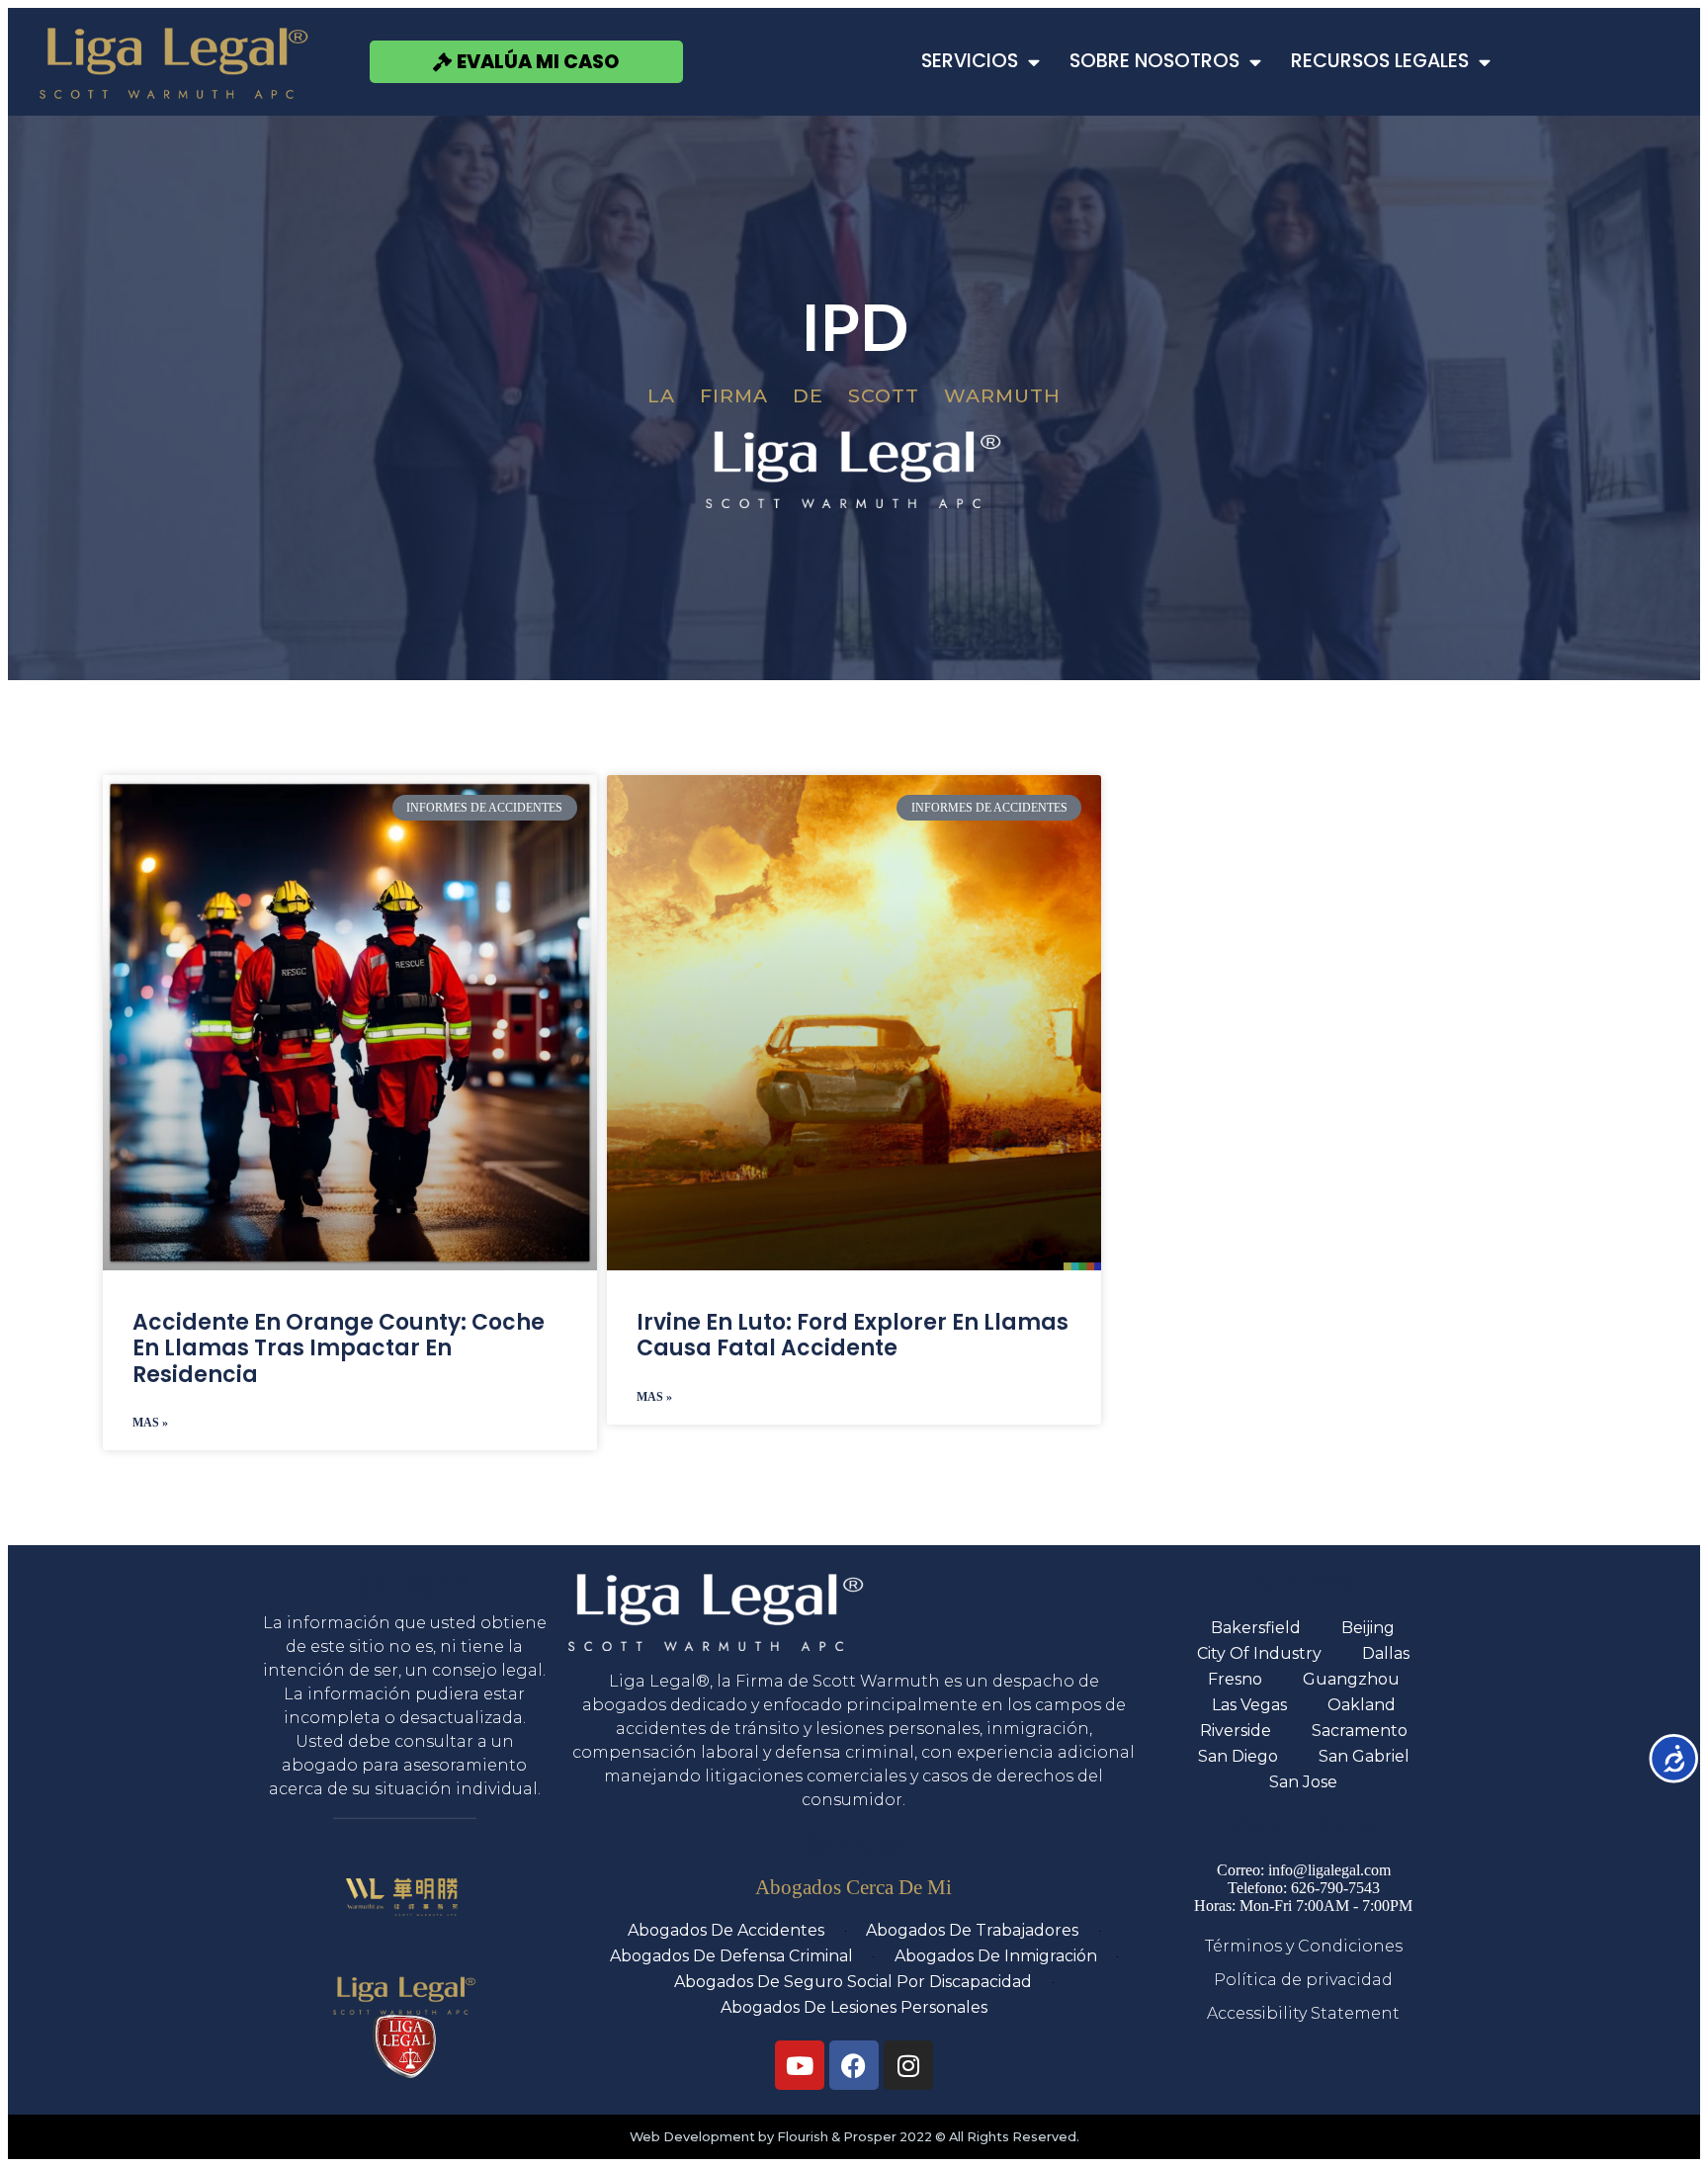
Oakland (1362, 1705)
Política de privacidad (1303, 1980)
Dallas (1386, 1653)
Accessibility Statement (1303, 2013)
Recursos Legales (1380, 61)
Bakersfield (1256, 1628)
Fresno (1235, 1679)
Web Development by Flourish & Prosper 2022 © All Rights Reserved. (854, 2137)
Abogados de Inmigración (996, 1956)
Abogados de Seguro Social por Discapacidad (853, 1982)
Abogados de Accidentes (726, 1930)
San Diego (1238, 1756)
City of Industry (1259, 1653)
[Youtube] (800, 2065)
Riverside (1236, 1731)
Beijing (1368, 1628)
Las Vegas (1249, 1705)
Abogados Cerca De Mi (854, 1887)
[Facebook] (854, 2065)
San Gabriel (1364, 1756)
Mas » (150, 1423)
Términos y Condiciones (1304, 1946)
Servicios (970, 61)
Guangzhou (1351, 1679)
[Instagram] (908, 2065)
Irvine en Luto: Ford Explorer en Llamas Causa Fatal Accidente (853, 1335)
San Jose (1303, 1782)
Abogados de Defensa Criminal (731, 1956)
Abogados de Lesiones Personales (854, 2007)
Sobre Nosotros (1154, 61)
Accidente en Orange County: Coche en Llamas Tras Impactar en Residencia (339, 1348)
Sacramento (1360, 1731)
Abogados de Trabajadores (972, 1930)
